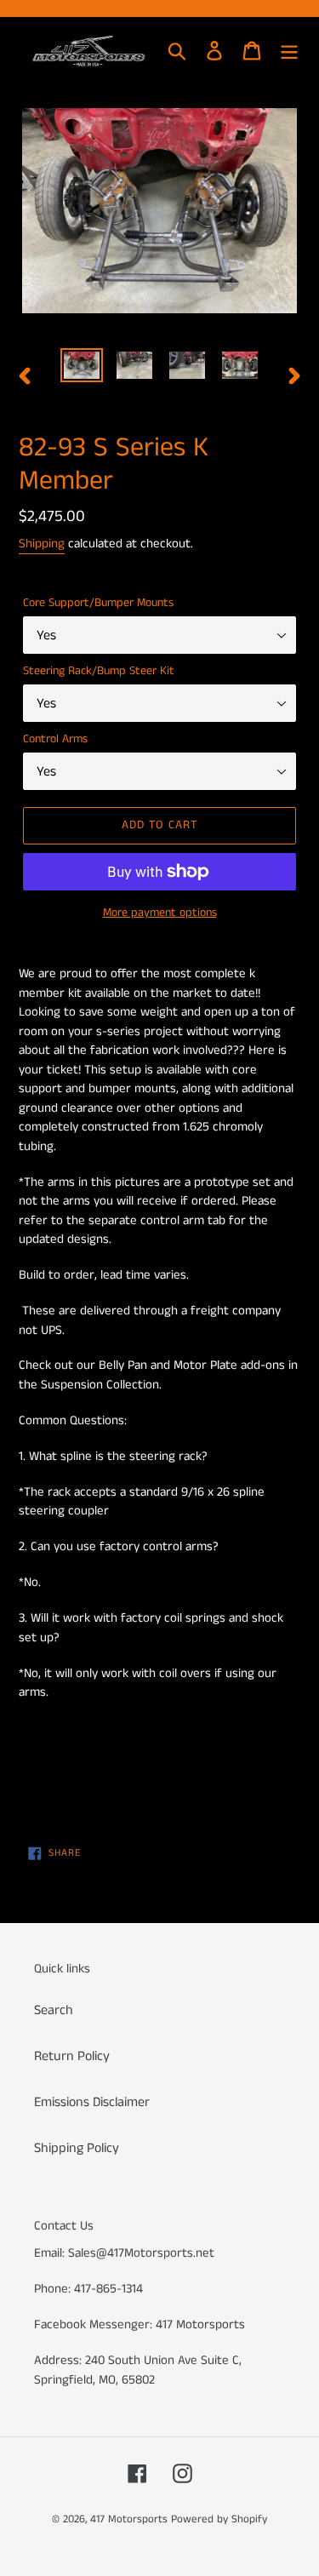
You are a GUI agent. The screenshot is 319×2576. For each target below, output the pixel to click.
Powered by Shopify (219, 2519)
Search (54, 2010)
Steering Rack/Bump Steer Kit (99, 671)
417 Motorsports (129, 2519)
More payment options (160, 913)
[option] (82, 367)
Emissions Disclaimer (92, 2102)
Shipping (42, 544)
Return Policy (72, 2056)
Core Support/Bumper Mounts (98, 603)
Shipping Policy (77, 2148)
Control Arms (55, 739)
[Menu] (289, 51)
